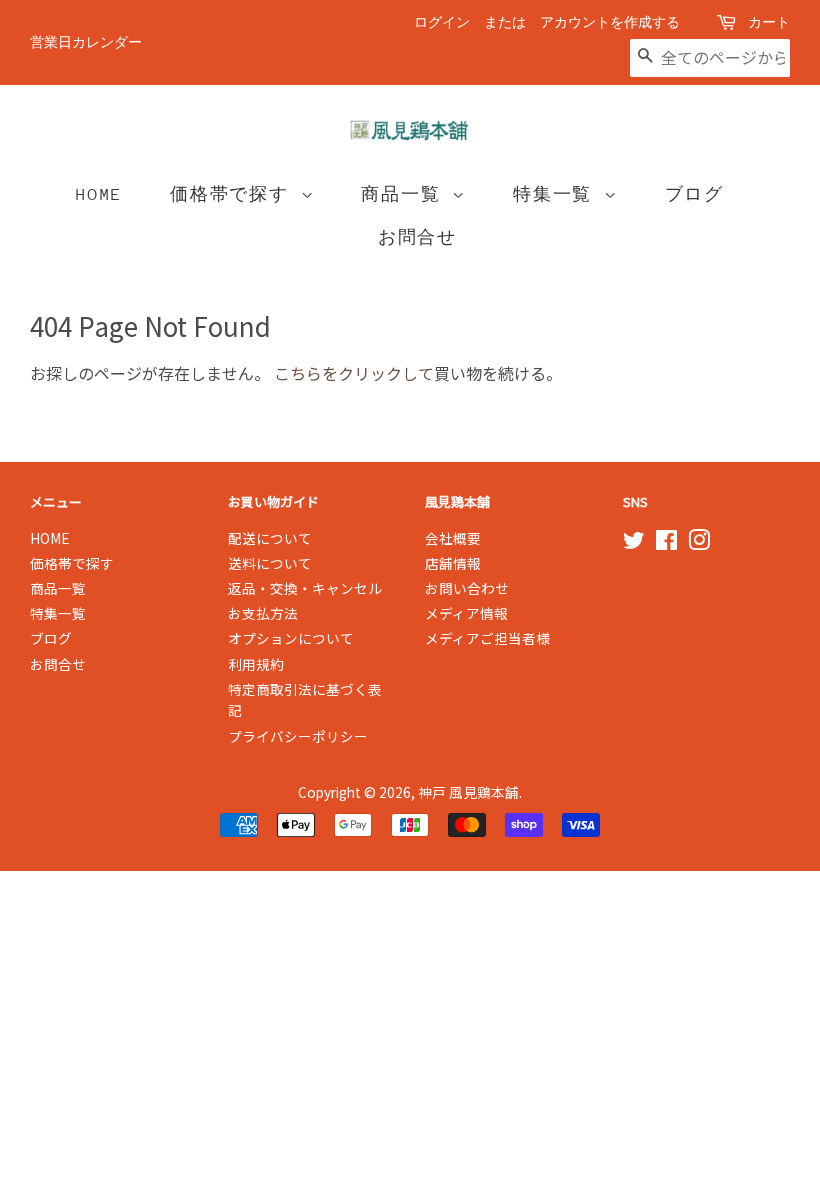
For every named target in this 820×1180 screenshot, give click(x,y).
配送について (270, 538)
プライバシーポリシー (298, 736)
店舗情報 (453, 563)
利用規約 (256, 664)
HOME (99, 194)
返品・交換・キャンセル (305, 588)
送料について (270, 563)
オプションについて (291, 638)
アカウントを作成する (610, 22)
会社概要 (453, 538)
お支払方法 (263, 613)
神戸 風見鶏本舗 (468, 792)
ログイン (442, 22)
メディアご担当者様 (487, 638)
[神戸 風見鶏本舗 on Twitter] (634, 543)
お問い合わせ (467, 588)
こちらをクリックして (354, 373)
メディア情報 (466, 613)
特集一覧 (558, 194)
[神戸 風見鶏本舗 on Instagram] (699, 543)
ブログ (694, 194)
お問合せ (417, 237)
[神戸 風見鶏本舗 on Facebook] (666, 543)
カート (769, 22)
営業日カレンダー (86, 42)
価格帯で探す (235, 194)
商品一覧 (406, 194)
